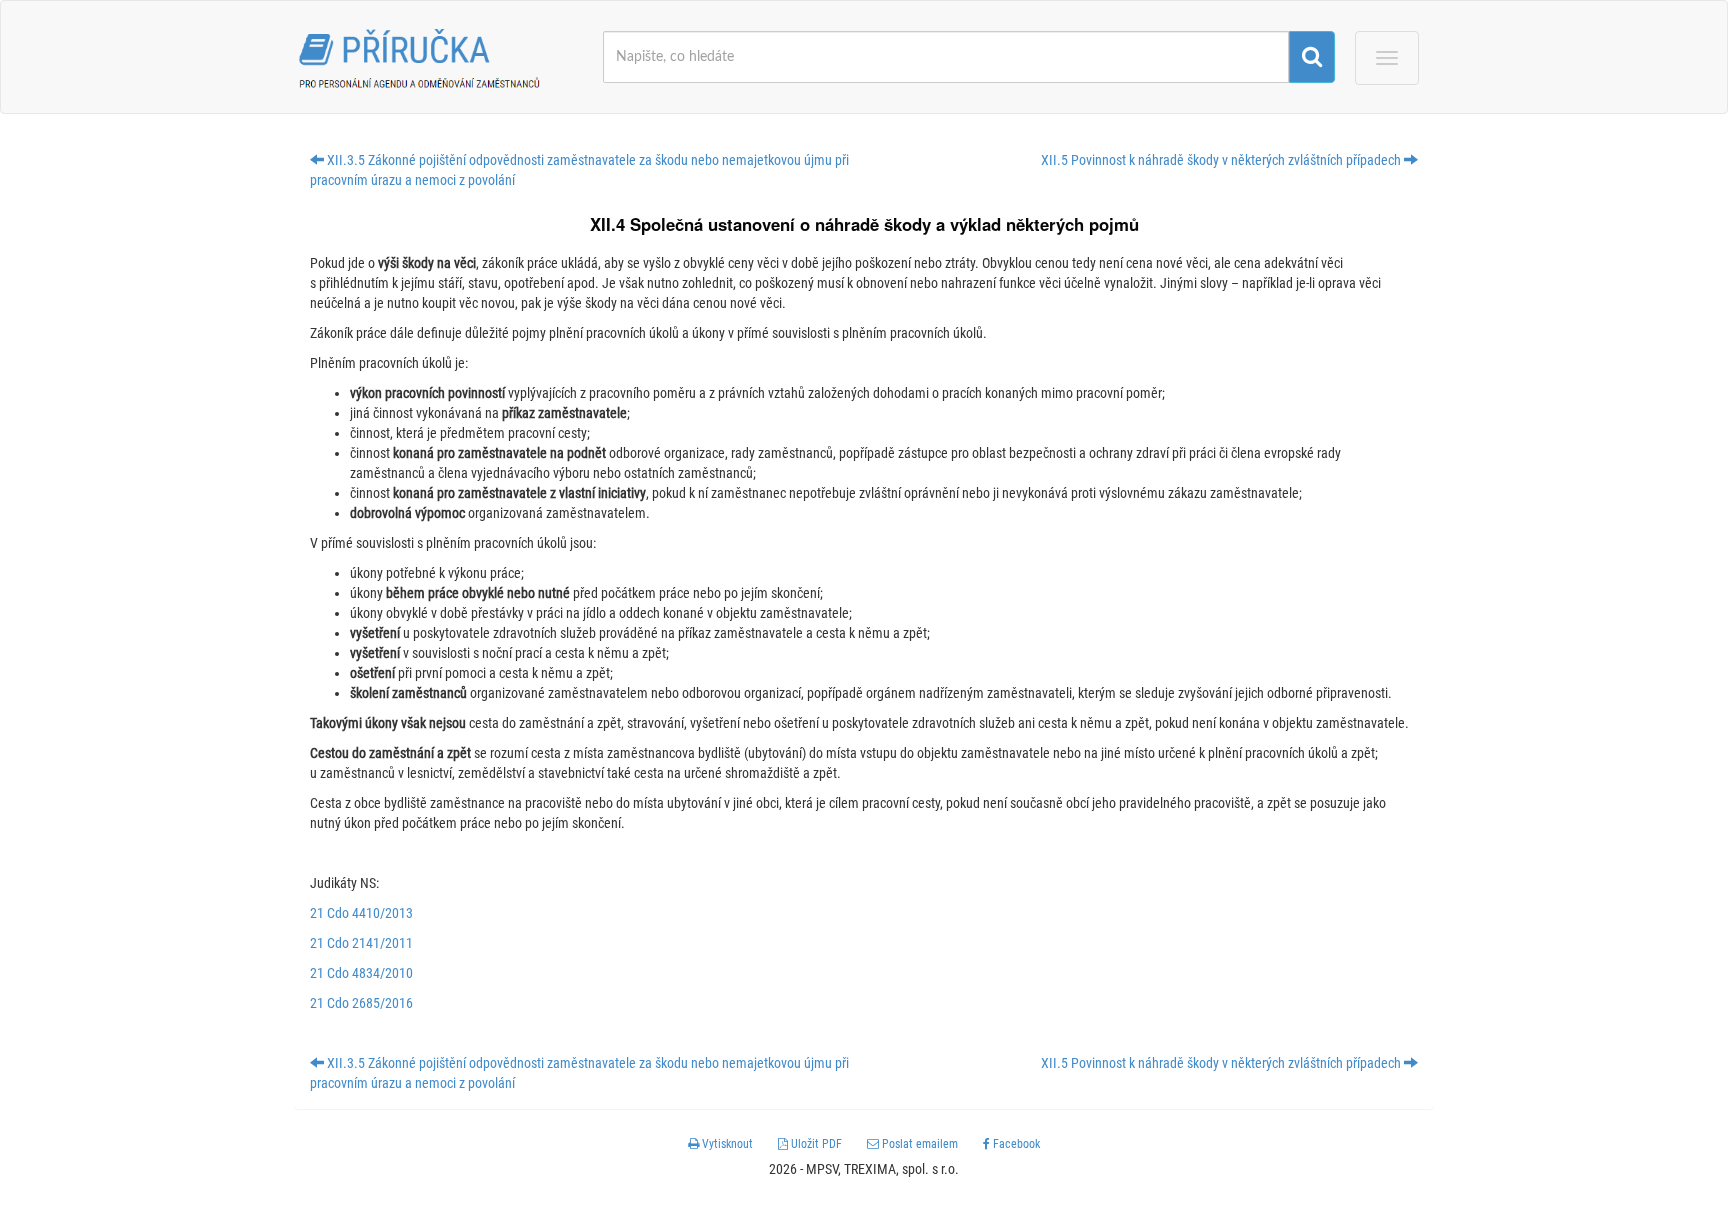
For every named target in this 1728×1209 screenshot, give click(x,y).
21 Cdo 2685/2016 (361, 1003)
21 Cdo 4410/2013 (361, 913)
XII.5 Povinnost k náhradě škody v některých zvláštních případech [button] (1222, 160)
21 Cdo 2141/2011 (361, 943)
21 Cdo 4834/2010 (361, 973)
